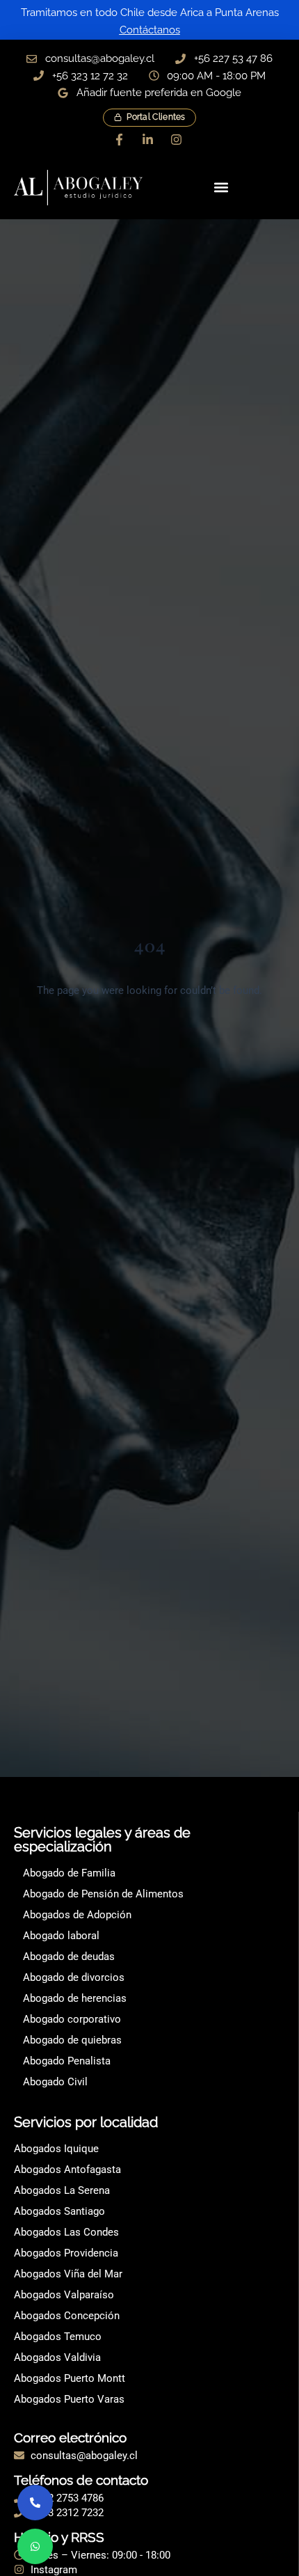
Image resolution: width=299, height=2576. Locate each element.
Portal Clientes (156, 117)
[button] (221, 188)
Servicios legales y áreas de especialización (102, 1840)
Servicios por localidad (86, 2122)
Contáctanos (150, 30)
